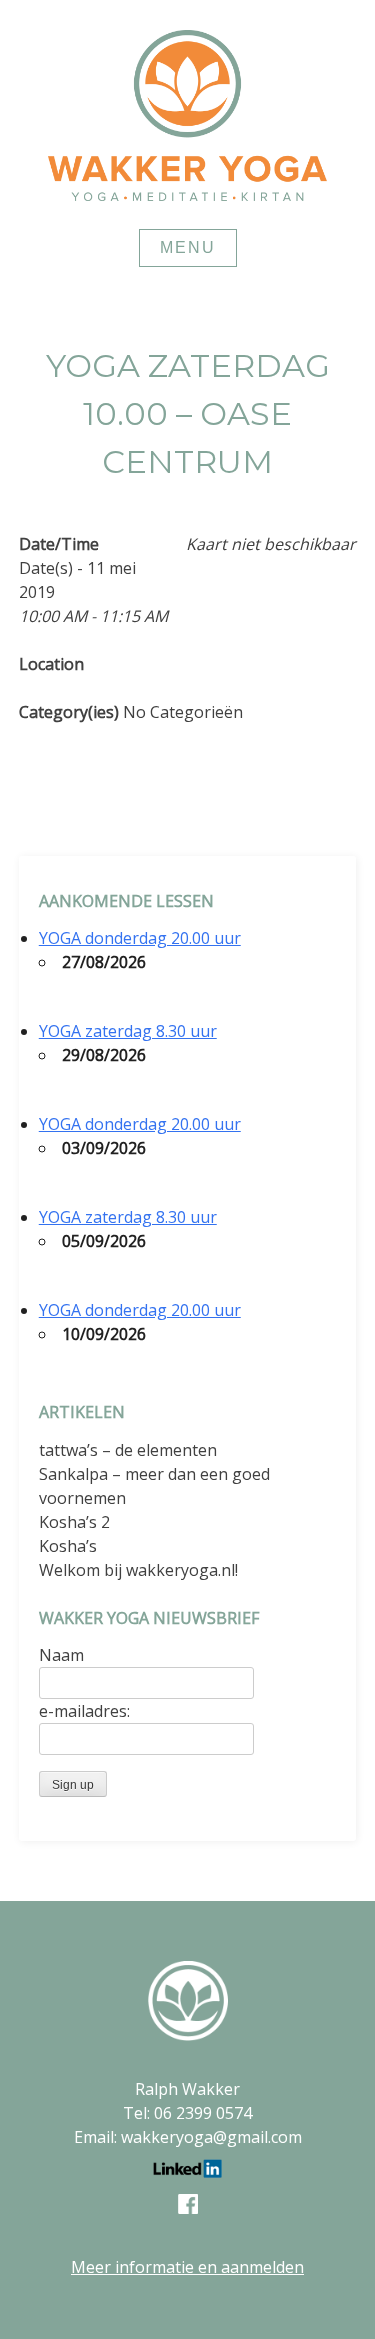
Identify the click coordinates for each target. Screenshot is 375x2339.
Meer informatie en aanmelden (187, 2267)
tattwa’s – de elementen (128, 1450)
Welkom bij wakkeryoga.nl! (138, 1570)
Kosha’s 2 (74, 1522)
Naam (61, 1655)
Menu (188, 247)
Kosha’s (68, 1546)
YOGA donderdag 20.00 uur (140, 938)
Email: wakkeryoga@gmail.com (188, 2137)
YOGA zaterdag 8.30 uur (128, 1031)
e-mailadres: (84, 1711)
